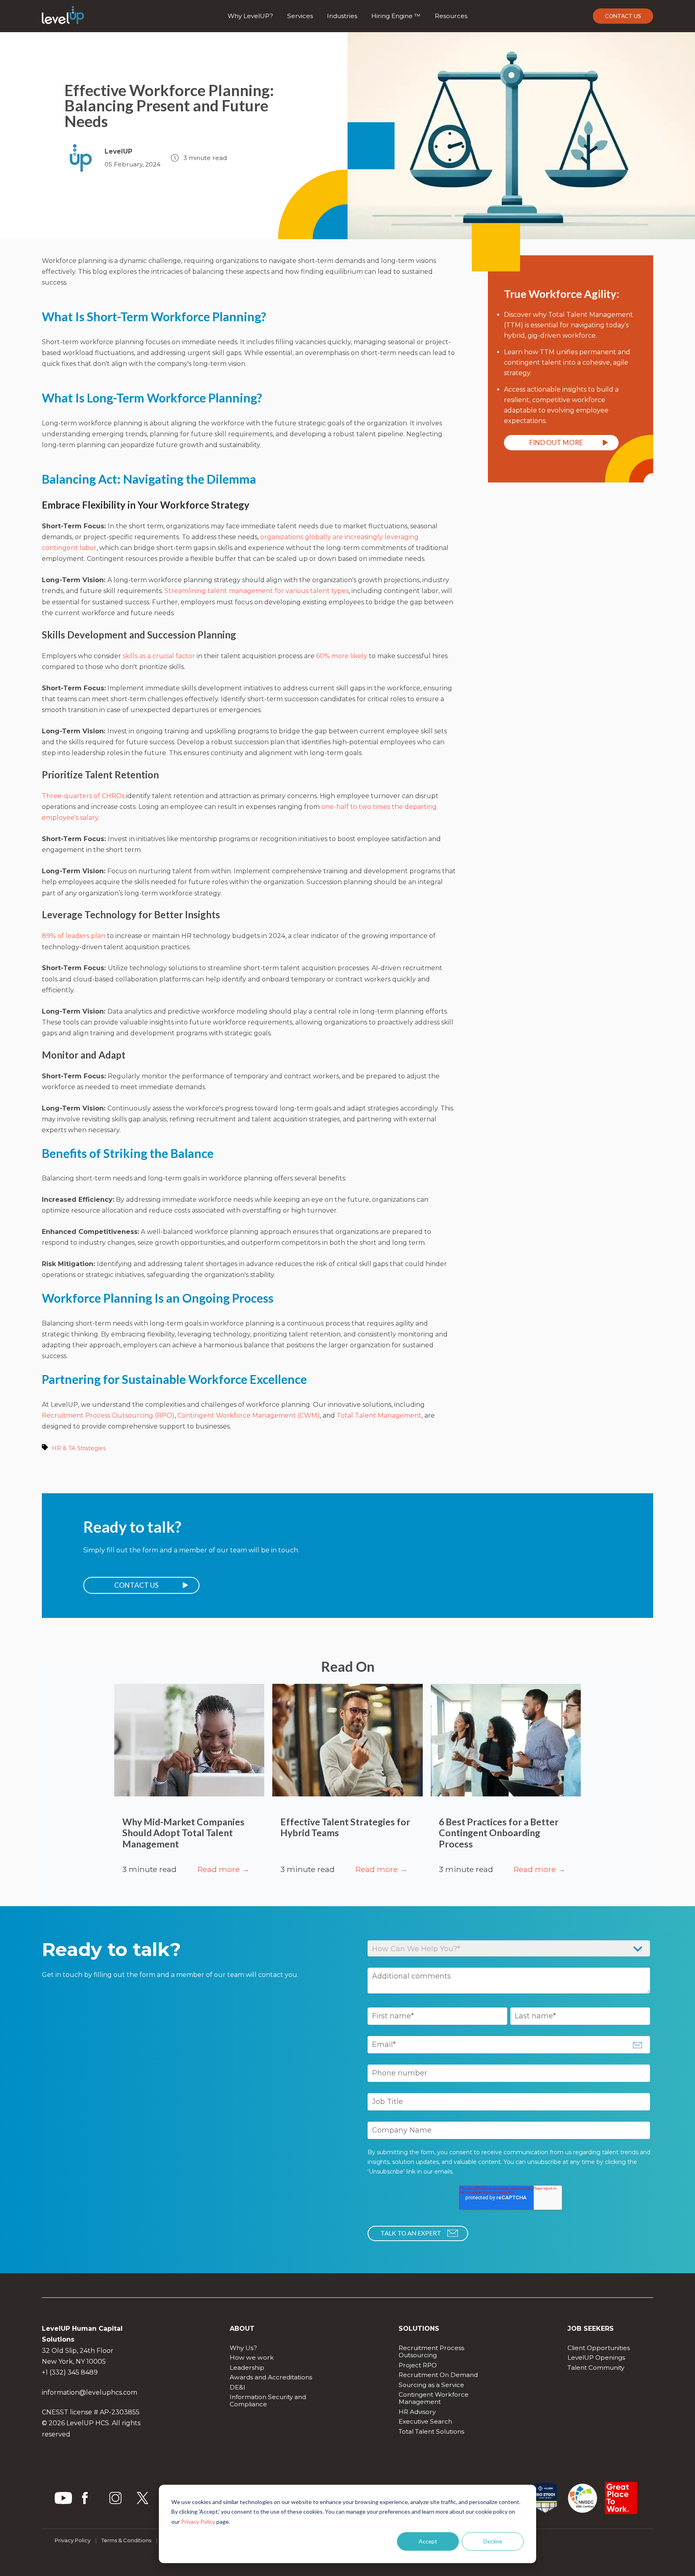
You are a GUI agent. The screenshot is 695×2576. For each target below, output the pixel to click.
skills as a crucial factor (159, 656)
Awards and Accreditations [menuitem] (271, 2377)
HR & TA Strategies (79, 1448)
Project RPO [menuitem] (418, 2365)
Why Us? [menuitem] (243, 2348)
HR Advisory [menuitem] (417, 2412)
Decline (493, 2541)
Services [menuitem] (300, 16)
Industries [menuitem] (342, 16)
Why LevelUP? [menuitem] (250, 16)
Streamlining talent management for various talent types (257, 591)
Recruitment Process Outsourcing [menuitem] (432, 2351)
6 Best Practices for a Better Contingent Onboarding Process (499, 1833)
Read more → (223, 1869)
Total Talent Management (379, 1415)
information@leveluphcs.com (89, 2392)
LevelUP (118, 151)
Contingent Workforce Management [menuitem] (434, 2398)
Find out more (556, 442)
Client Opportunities (599, 2348)
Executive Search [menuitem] (425, 2421)
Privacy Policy (198, 2522)
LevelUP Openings (596, 2357)
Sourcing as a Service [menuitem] (431, 2385)
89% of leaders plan (74, 936)
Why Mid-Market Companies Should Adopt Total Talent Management (183, 1833)
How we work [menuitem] (252, 2357)
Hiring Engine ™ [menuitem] (396, 16)
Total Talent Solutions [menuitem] (431, 2431)
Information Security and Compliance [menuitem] (269, 2401)
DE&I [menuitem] (237, 2387)
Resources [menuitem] (451, 16)
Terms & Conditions (126, 2540)
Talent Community (596, 2368)
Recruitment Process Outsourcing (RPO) (108, 1415)
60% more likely (342, 656)
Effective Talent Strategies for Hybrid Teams (345, 1827)
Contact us (623, 16)
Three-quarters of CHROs (83, 796)
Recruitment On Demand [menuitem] (438, 2375)
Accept (428, 2541)
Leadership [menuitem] (247, 2368)
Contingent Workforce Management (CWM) (249, 1415)
